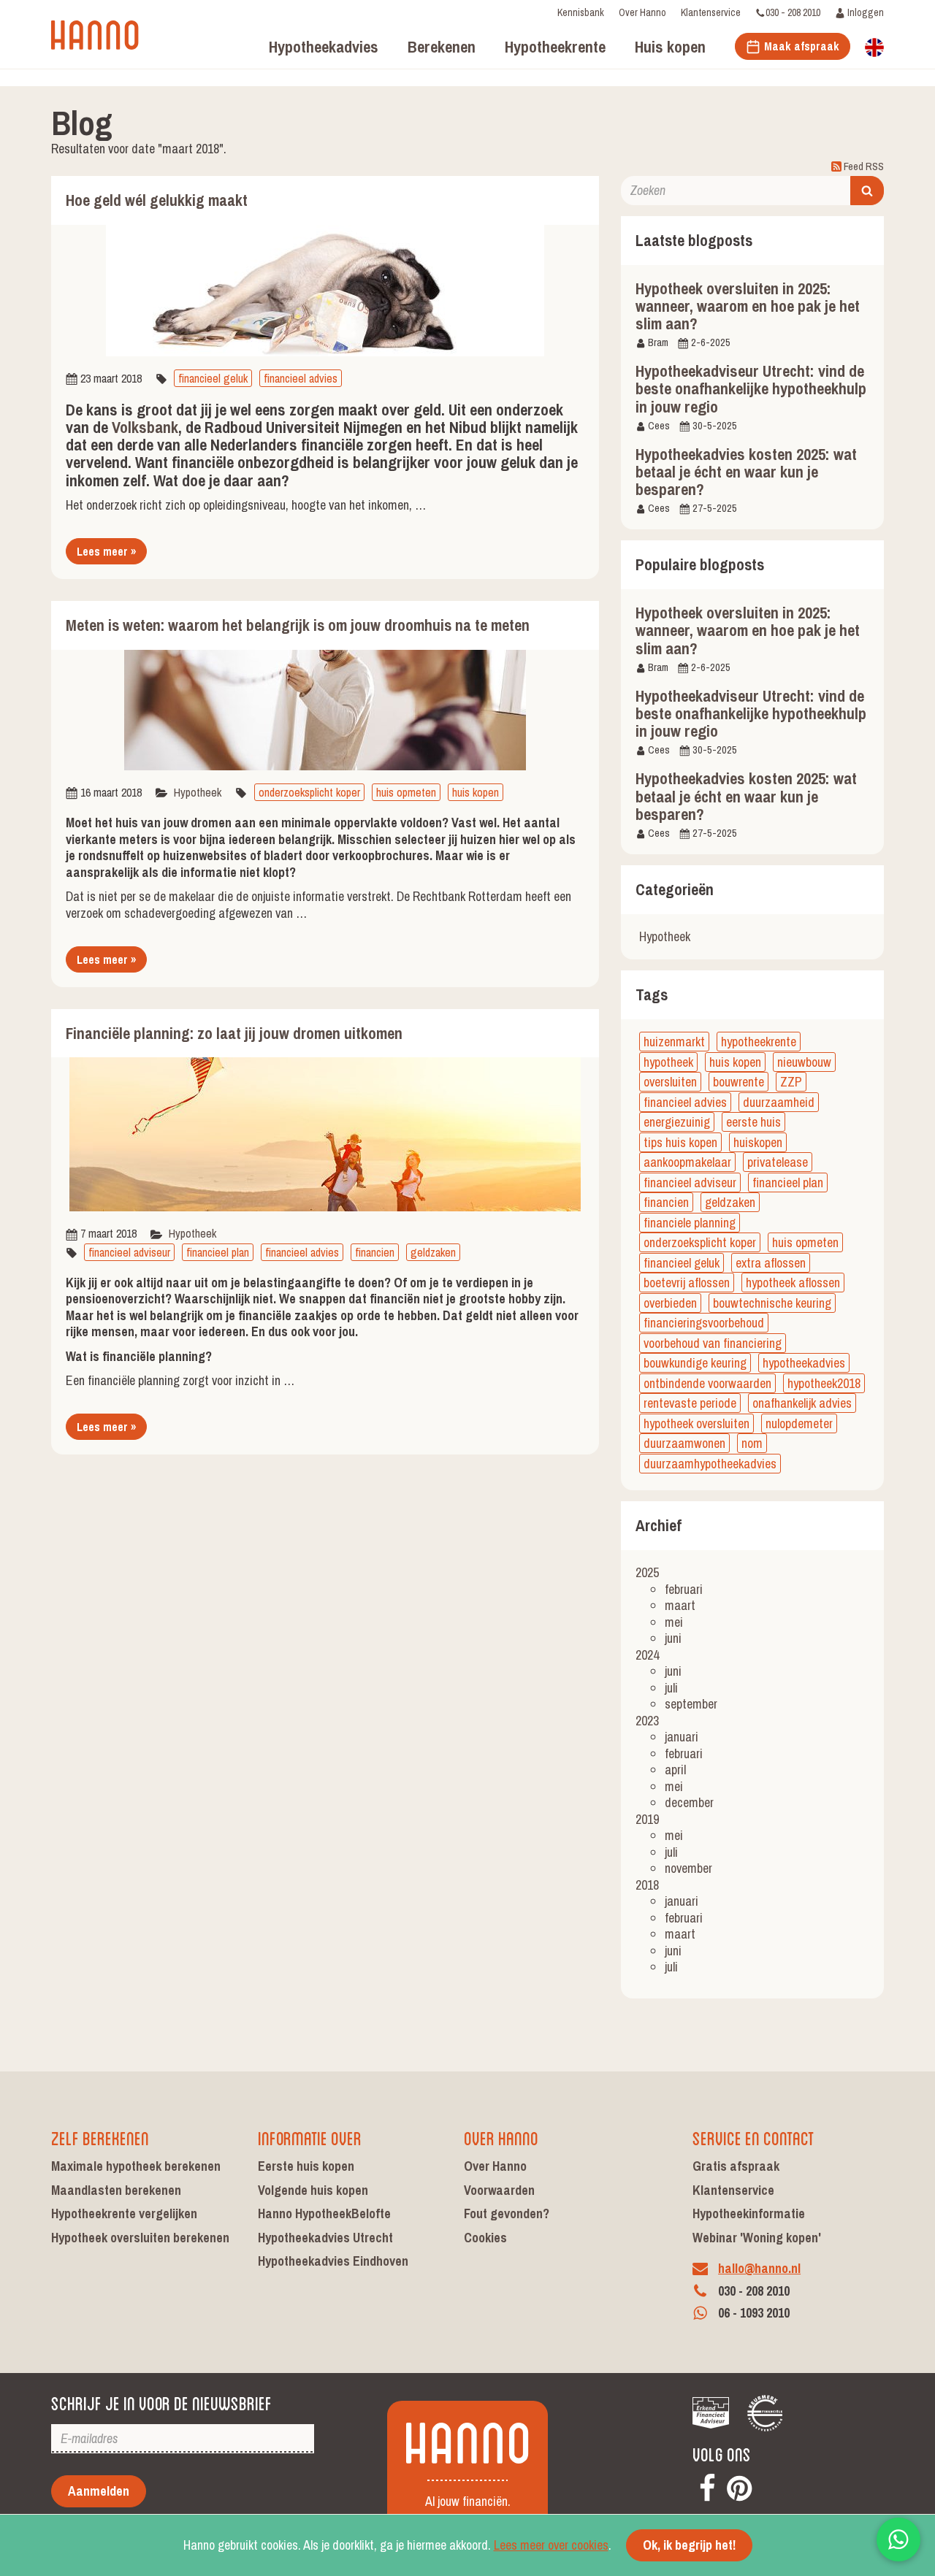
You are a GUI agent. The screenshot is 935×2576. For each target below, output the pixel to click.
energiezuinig (677, 1122)
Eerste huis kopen (306, 2166)
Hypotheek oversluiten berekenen (140, 2238)
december (689, 1802)
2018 (647, 1885)
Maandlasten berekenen (116, 2190)
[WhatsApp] (898, 2539)
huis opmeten (406, 792)
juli (671, 1688)
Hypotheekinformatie (749, 2213)
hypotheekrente (759, 1042)
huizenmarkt (674, 1042)
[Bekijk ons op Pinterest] (739, 2486)
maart (680, 1605)
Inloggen (865, 12)
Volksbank (145, 427)
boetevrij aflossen (687, 1283)
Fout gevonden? (507, 2213)
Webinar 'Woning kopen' (757, 2238)
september (691, 1704)
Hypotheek (198, 792)
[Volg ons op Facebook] (707, 2486)
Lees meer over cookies (551, 2545)
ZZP (791, 1082)
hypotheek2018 (824, 1383)
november (688, 1868)
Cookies (485, 2238)
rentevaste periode (690, 1403)
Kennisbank (581, 12)
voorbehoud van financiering (713, 1343)
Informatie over (310, 2137)
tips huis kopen (680, 1142)
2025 (647, 1572)
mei (674, 1622)
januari (682, 1737)
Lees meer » (106, 551)
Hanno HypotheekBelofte (324, 2213)
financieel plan (218, 1252)
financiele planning (690, 1223)
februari (684, 1589)
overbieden (670, 1303)
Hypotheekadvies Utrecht (325, 2238)
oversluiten (670, 1082)
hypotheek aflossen (793, 1283)
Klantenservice (711, 12)
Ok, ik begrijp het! (689, 2545)
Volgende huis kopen (313, 2190)
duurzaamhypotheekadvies (710, 1464)
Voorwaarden (499, 2190)
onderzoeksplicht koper (309, 792)
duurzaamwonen (684, 1443)
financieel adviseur (129, 1252)
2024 (647, 1655)
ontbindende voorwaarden (707, 1383)
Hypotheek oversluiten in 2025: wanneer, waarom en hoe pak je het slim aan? (748, 306)
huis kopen (476, 792)
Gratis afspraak (736, 2166)
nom (752, 1443)
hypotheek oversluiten (697, 1423)
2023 (647, 1721)
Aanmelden (99, 2491)
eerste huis (753, 1122)
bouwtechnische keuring (772, 1303)
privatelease (778, 1162)
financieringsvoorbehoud (704, 1323)
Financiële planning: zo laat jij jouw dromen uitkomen (234, 1034)
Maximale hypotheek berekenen (136, 2166)
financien (375, 1252)
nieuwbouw (804, 1062)
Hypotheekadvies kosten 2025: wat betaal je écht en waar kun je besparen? (746, 472)
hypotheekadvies (804, 1363)
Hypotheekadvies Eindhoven (333, 2261)
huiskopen (758, 1142)
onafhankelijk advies (802, 1403)
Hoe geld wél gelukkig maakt (157, 200)
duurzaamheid (779, 1102)
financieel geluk (213, 378)
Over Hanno (642, 12)
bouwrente (739, 1082)
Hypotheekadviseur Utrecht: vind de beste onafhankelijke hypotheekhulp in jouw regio (751, 388)
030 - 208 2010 (793, 12)
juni (673, 1638)
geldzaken (433, 1252)
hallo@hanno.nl (759, 2268)
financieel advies (301, 378)
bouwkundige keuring (695, 1363)
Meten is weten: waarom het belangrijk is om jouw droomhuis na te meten (298, 625)
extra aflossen (771, 1263)
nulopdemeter (799, 1423)
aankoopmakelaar (687, 1162)
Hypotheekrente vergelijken (124, 2213)
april (675, 1770)
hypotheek (668, 1062)
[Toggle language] (874, 46)
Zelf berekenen (100, 2137)
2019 (647, 1819)
